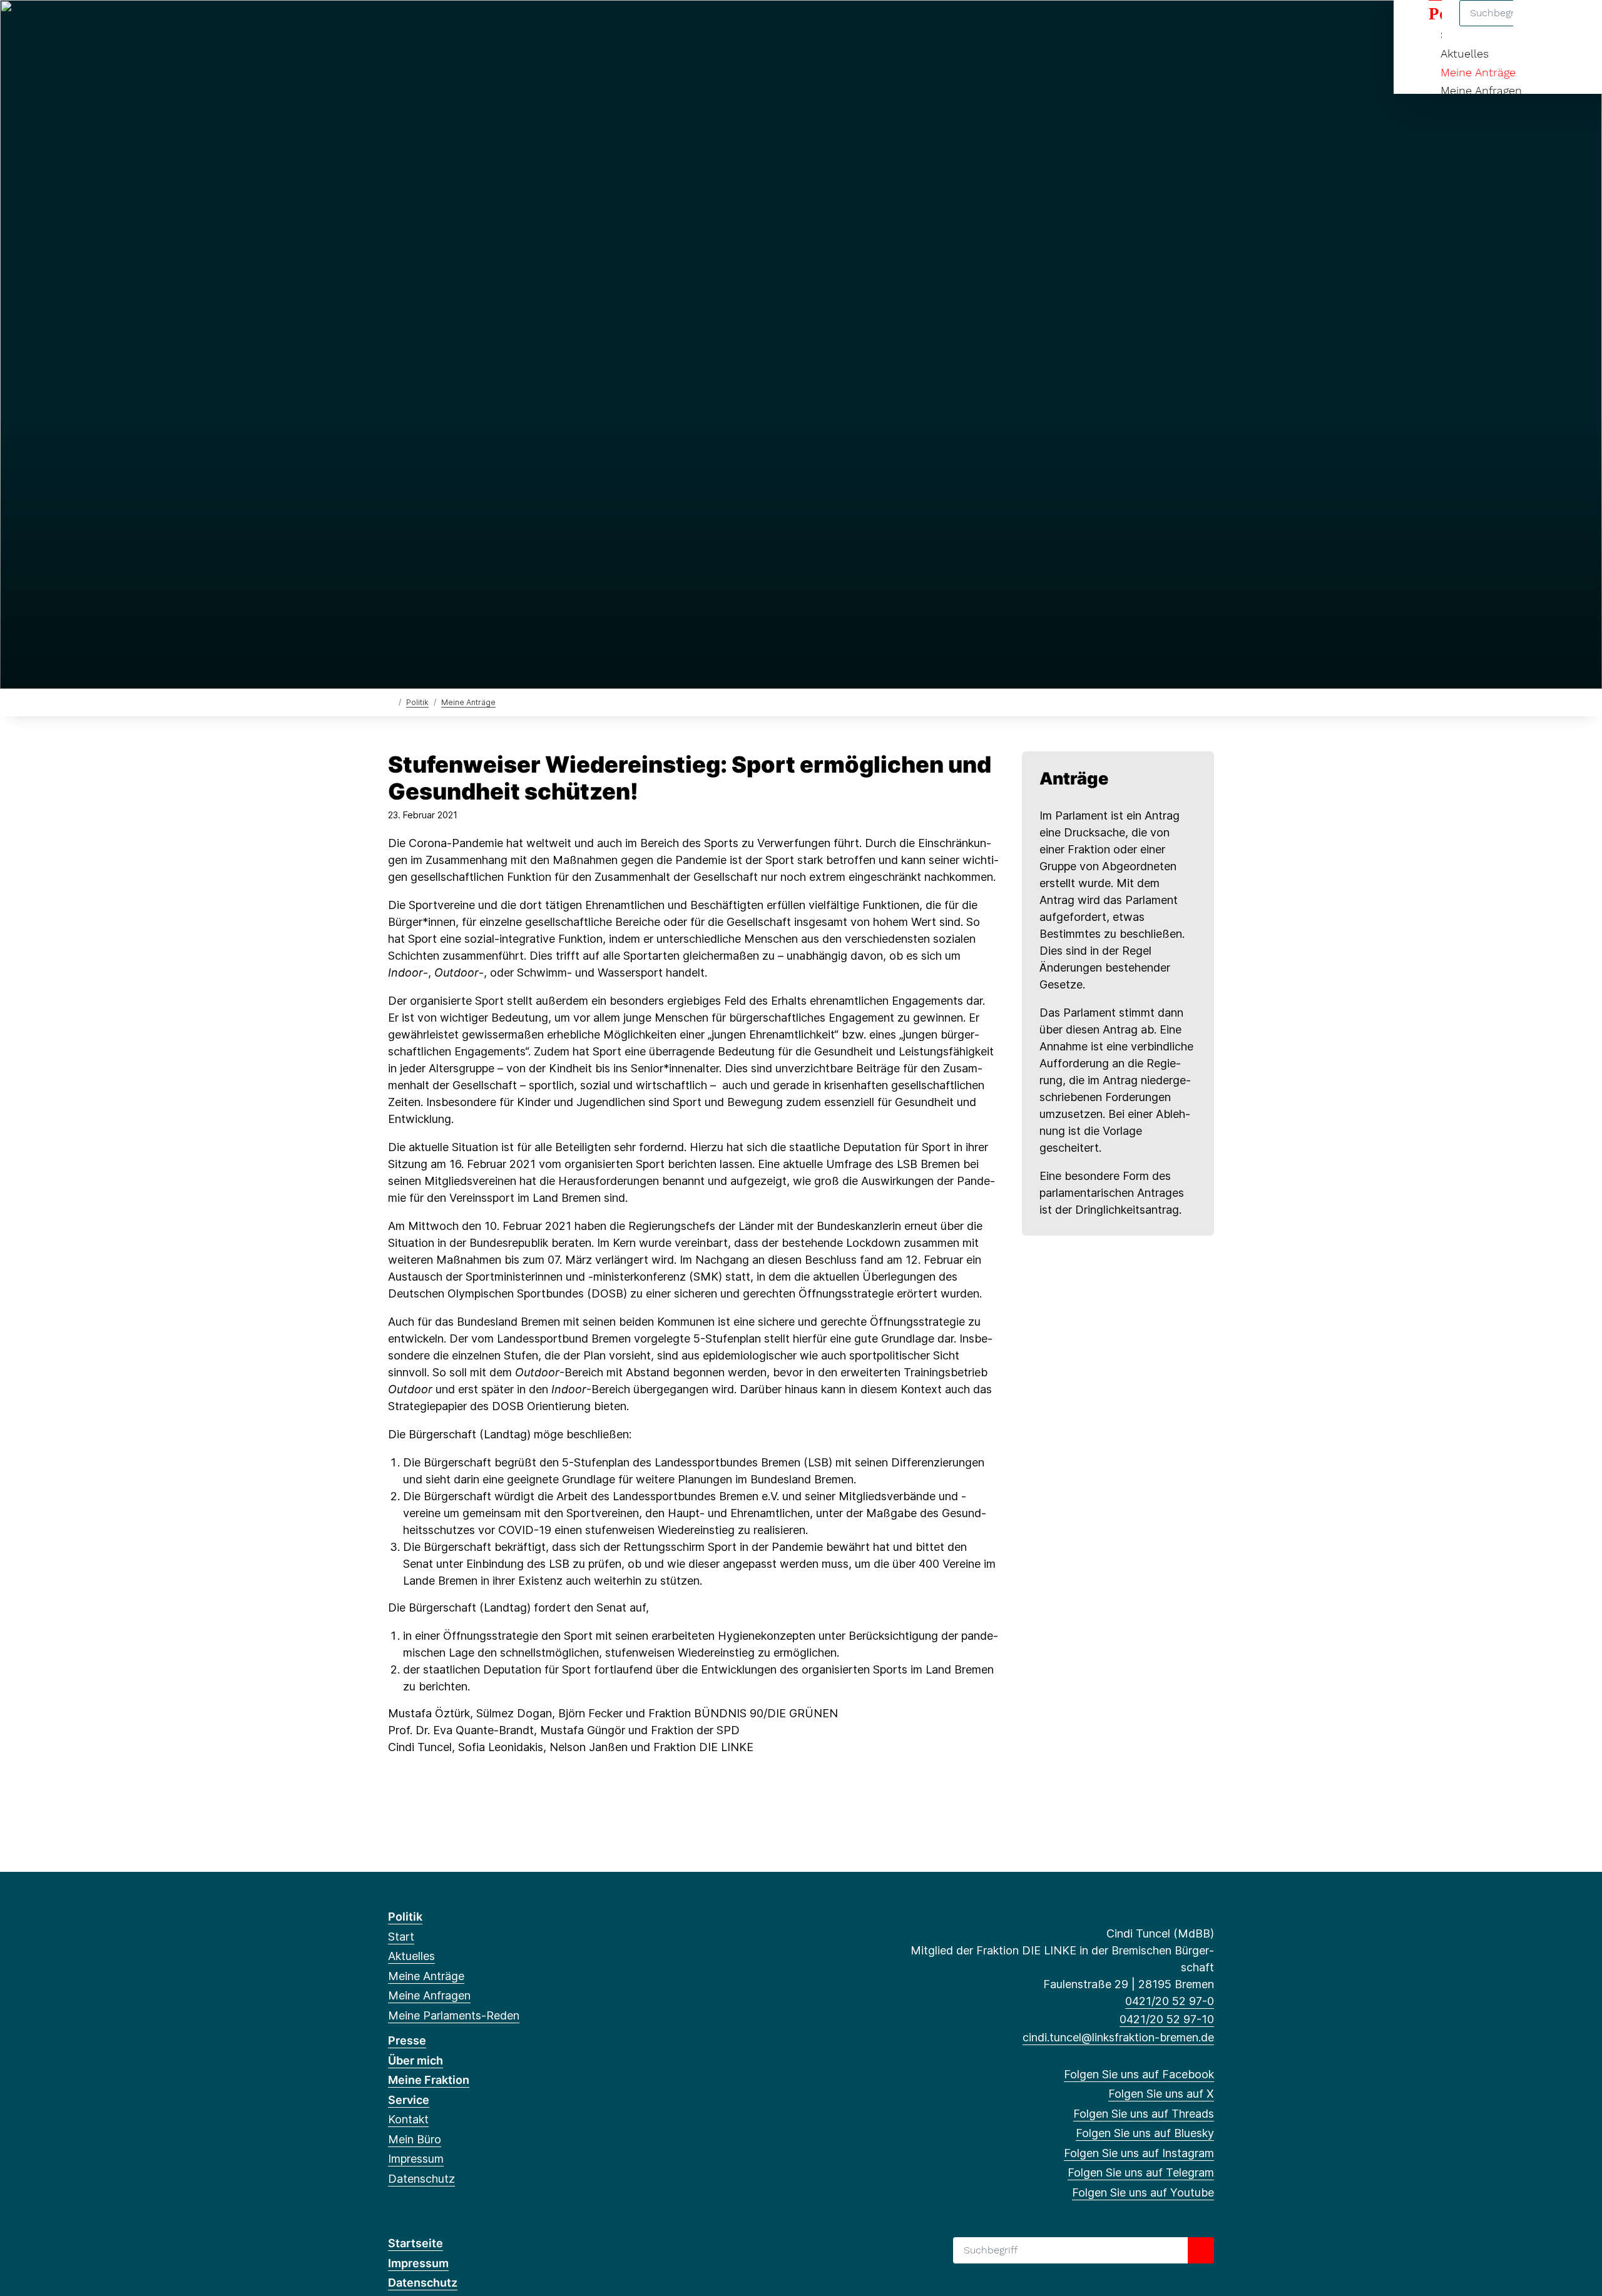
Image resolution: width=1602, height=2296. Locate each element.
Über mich (416, 2060)
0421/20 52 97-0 (1170, 2001)
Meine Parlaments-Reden (454, 2015)
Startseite (416, 2243)
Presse (407, 2040)
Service (409, 2100)
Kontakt (408, 2119)
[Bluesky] (457, 26)
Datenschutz (421, 2179)
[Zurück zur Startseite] (391, 702)
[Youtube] (518, 26)
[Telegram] (497, 26)
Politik (417, 702)
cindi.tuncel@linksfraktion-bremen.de (1118, 2037)
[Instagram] (477, 26)
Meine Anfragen (1481, 90)
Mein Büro (415, 2139)
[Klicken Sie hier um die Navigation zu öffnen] (1576, 26)
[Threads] (436, 26)
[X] (415, 26)
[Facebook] (395, 26)
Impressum (416, 2159)
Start (401, 1937)
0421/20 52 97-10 (1167, 2019)
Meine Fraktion (429, 2080)
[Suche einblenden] (1539, 26)
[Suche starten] (1201, 2250)
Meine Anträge (1478, 72)
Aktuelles (1465, 53)
